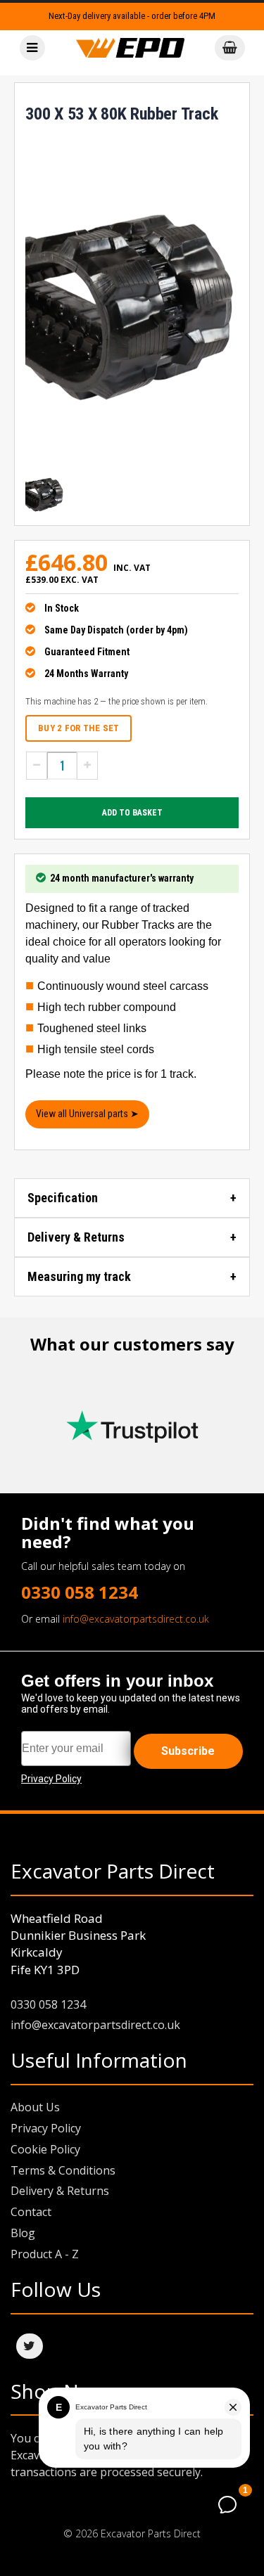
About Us (35, 2107)
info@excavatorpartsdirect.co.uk (136, 1619)
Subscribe (188, 1751)
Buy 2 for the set (78, 728)
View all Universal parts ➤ (87, 1114)
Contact (31, 2212)
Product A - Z (45, 2254)
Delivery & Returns (76, 1237)
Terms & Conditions (63, 2170)
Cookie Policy (45, 2149)
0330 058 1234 (80, 1592)
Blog (23, 2233)
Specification (63, 1198)
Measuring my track (79, 1276)
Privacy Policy (46, 2128)
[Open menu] (32, 48)
